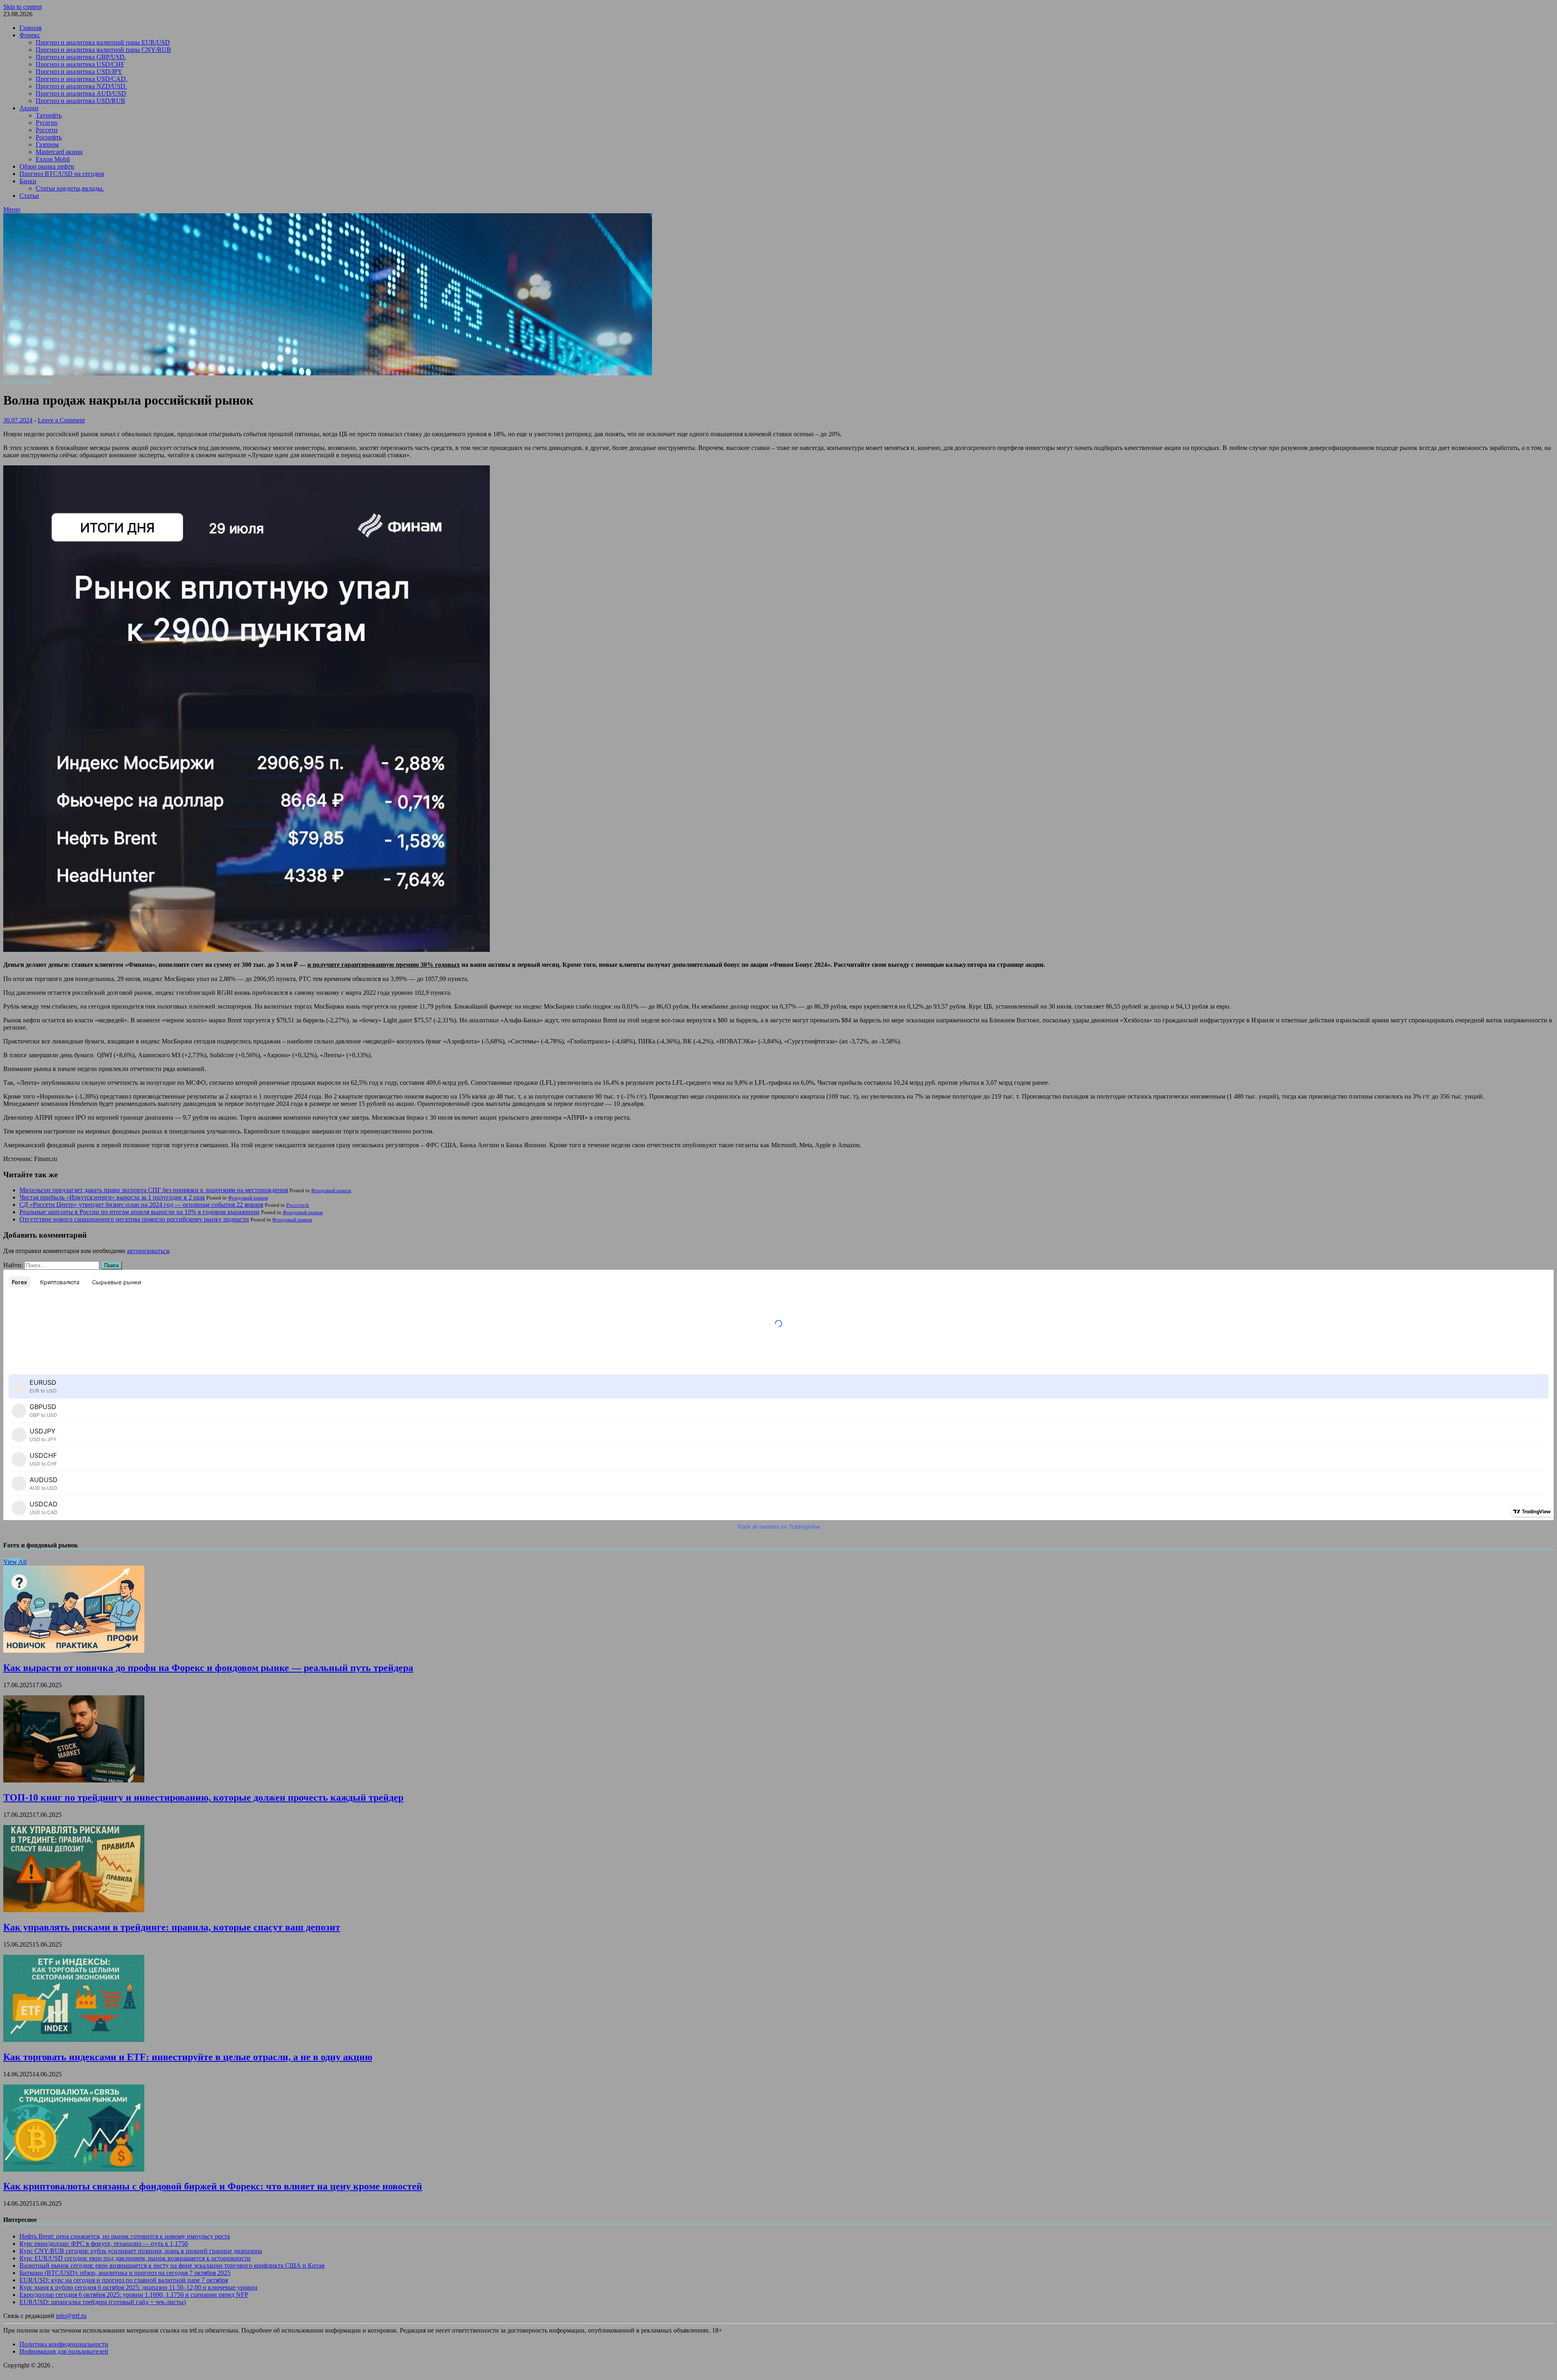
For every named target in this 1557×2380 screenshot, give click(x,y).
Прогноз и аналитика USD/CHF (80, 64)
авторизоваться (148, 1251)
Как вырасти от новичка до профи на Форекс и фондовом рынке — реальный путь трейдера (208, 1668)
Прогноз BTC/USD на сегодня (62, 174)
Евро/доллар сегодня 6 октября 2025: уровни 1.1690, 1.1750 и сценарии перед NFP (134, 2295)
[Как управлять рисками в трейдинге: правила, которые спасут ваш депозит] (74, 1910)
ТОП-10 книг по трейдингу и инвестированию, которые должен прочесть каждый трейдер (203, 1797)
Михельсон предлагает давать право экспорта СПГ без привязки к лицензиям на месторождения (154, 1190)
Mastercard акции (59, 152)
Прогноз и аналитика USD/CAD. (81, 79)
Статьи (29, 196)
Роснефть (49, 137)
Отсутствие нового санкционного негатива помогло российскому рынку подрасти (134, 1219)
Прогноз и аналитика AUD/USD (81, 93)
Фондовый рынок (28, 380)
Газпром (47, 145)
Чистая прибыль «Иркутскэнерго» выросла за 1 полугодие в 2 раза (112, 1197)
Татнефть (49, 115)
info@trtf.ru (71, 2316)
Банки (28, 181)
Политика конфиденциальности (64, 2344)
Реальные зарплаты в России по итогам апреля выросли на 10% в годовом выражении (139, 1212)
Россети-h (298, 1205)
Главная (30, 28)
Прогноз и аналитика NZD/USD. (81, 86)
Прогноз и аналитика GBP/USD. (81, 57)
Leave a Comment (61, 420)
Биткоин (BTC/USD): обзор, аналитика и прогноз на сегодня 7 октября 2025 (125, 2273)
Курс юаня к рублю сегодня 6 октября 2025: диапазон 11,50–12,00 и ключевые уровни (138, 2287)
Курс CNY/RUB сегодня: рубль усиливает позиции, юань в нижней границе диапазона (141, 2251)
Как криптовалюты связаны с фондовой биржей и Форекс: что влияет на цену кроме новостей (213, 2186)
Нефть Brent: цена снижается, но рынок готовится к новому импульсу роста (125, 2236)
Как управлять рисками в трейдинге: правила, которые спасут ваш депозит (172, 1927)
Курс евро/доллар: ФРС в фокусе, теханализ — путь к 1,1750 (104, 2244)
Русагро (47, 123)
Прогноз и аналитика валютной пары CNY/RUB (103, 50)
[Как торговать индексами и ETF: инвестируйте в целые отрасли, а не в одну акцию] (74, 2040)
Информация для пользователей (64, 2351)
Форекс (30, 35)
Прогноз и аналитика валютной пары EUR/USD (103, 42)
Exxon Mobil (53, 159)
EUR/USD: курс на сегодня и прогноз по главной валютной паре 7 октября (124, 2280)
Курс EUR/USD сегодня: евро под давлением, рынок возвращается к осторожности (135, 2258)
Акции (29, 108)
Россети (47, 130)
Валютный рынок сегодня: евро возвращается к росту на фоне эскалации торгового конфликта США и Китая (172, 2265)
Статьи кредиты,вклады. (70, 188)
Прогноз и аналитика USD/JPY (79, 72)
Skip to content (23, 7)
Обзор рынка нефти (47, 166)
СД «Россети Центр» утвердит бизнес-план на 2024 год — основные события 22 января (141, 1205)
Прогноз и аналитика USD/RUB (80, 101)
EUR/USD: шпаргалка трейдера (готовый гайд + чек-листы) (103, 2302)
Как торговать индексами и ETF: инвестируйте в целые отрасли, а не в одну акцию (188, 2057)
